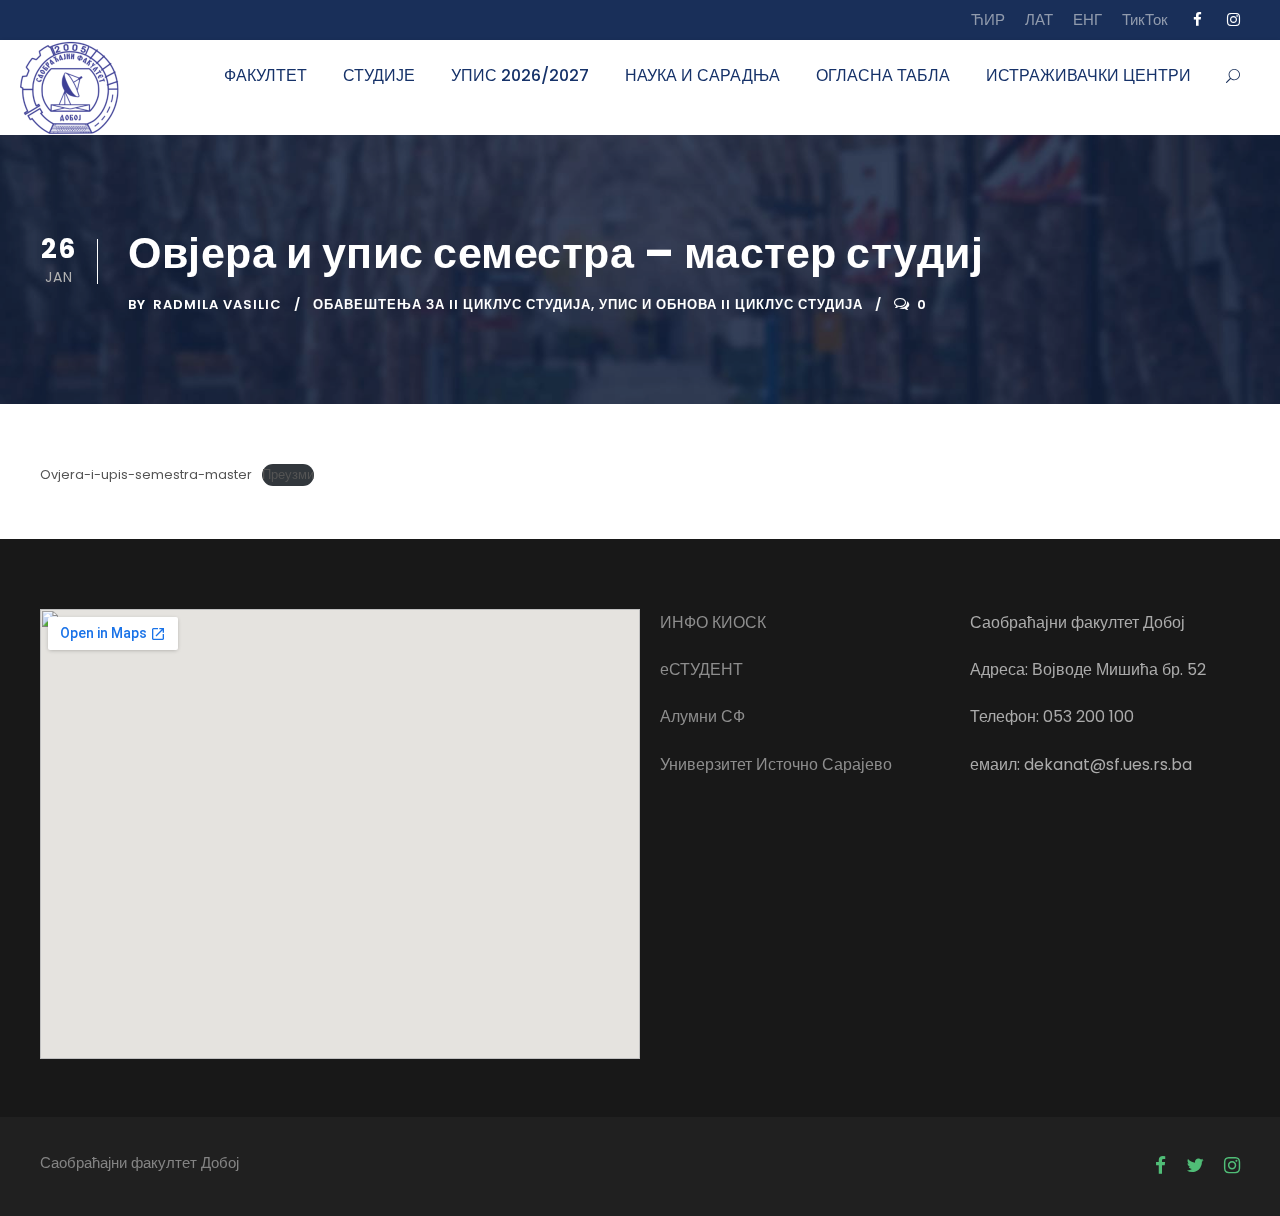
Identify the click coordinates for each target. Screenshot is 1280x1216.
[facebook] (1197, 19)
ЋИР (988, 19)
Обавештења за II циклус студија (452, 304)
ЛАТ (1039, 19)
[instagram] (1233, 19)
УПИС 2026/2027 (520, 75)
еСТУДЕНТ (701, 669)
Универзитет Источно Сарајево (776, 764)
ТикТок (1145, 19)
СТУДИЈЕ (379, 75)
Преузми (288, 474)
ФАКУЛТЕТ (265, 75)
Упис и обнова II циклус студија (731, 304)
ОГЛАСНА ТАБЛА (883, 75)
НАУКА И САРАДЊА (702, 75)
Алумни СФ (702, 716)
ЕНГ (1087, 19)
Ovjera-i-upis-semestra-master (146, 474)
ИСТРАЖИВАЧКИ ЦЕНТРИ (1088, 75)
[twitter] (1195, 1166)
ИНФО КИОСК (713, 622)
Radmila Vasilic (217, 304)
